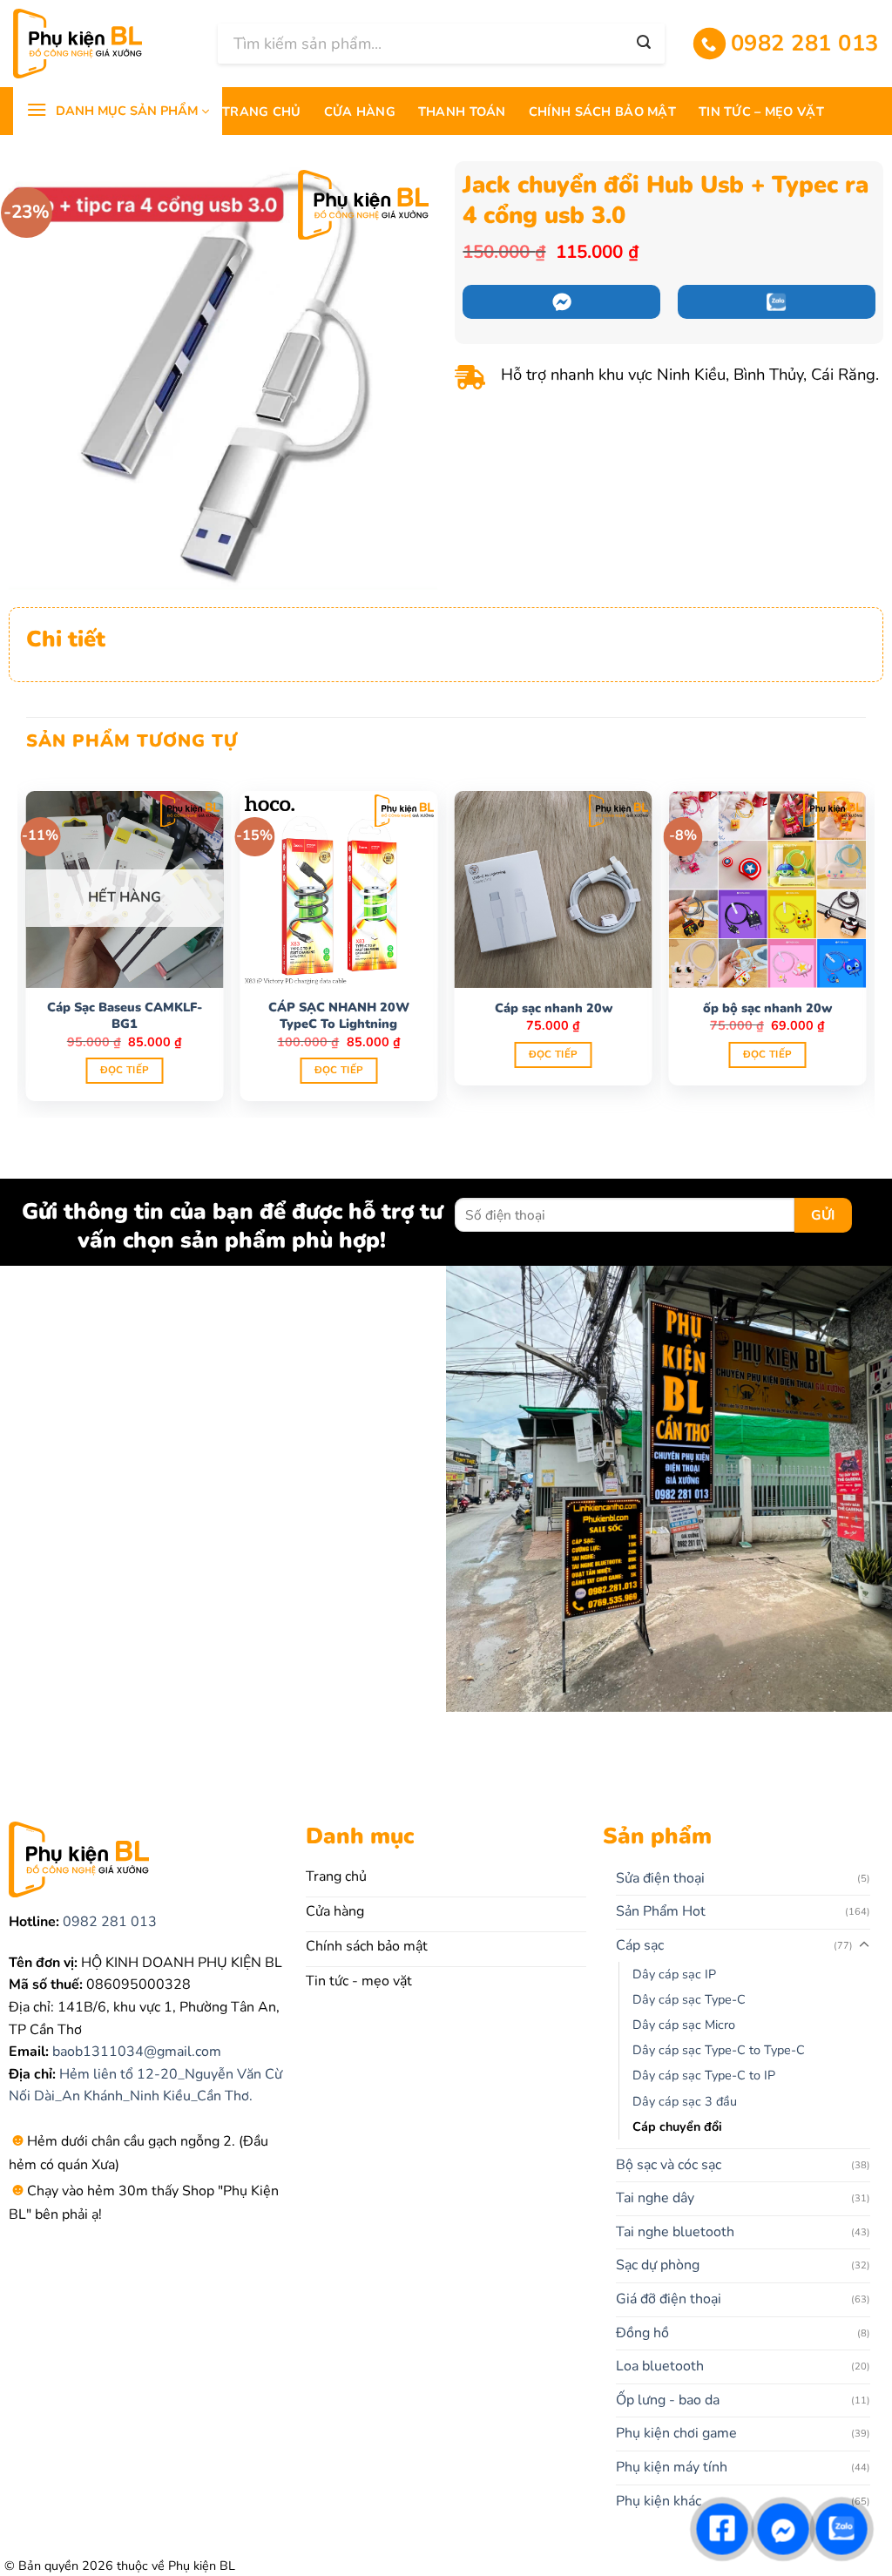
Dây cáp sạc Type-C (689, 1999)
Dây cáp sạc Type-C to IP (704, 2075)
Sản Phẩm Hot (661, 1911)
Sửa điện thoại (660, 1878)
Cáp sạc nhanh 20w (554, 1008)
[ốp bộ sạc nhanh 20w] (767, 889)
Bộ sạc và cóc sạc (669, 2165)
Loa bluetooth (660, 2366)
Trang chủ (262, 112)
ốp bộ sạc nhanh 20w (767, 1008)
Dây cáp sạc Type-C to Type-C (719, 2050)
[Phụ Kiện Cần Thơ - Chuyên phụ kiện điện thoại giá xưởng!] (102, 44)
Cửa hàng (360, 112)
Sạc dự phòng (658, 2265)
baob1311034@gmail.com (135, 2052)
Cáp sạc (640, 1945)
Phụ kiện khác (659, 2501)
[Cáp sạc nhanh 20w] (553, 889)
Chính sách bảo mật (602, 112)
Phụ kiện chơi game (676, 2433)
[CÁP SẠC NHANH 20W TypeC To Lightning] (339, 889)
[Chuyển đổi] (864, 1945)
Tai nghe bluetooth (675, 2232)
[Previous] (27, 944)
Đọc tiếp (125, 1070)
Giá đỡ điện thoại (669, 2299)
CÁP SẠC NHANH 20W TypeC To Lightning (339, 1015)
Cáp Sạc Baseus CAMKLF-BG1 (125, 1015)
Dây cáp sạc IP (674, 1974)
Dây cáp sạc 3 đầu (685, 2101)
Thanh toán (462, 112)
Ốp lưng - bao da (668, 2400)
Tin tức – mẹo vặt (761, 112)
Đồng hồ (642, 2333)
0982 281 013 (108, 1922)
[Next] (865, 944)
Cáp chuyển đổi (677, 2126)
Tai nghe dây (655, 2198)
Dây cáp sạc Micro (684, 2025)
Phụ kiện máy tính (672, 2467)
